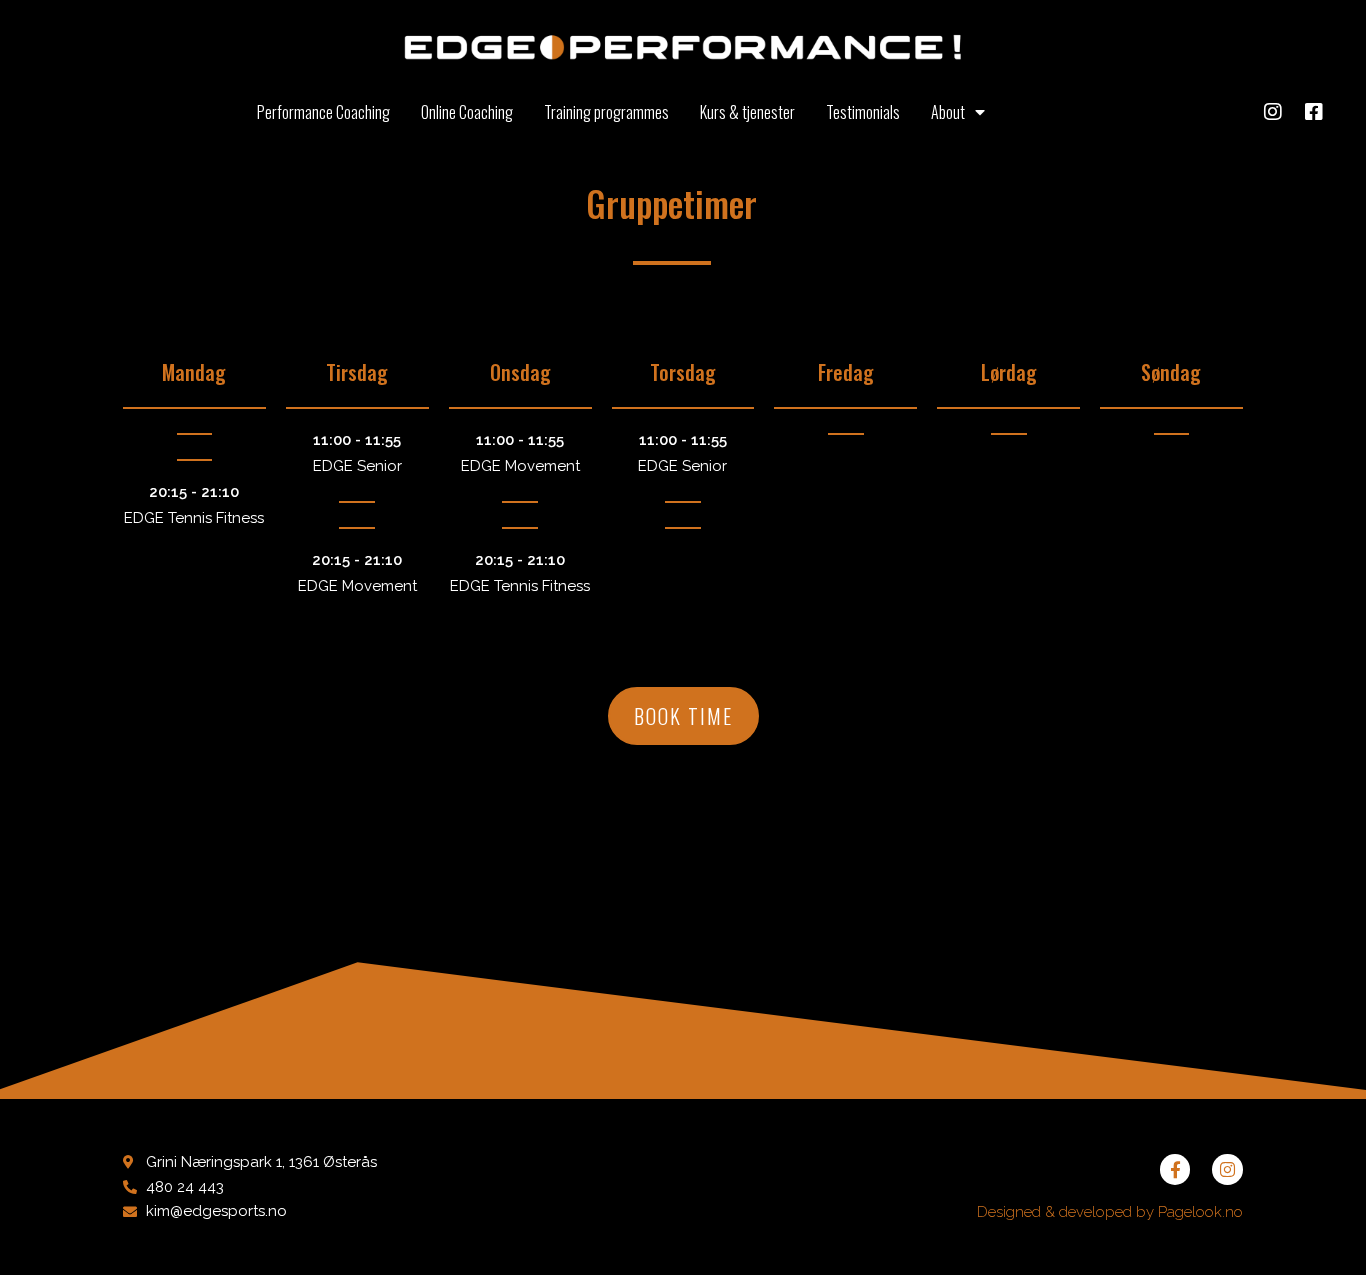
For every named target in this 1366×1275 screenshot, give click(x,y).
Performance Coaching (323, 112)
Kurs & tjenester (747, 112)
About (948, 112)
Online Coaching (467, 112)
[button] (683, 716)
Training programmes (606, 112)
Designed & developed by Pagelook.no (1110, 1212)
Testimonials (863, 112)
